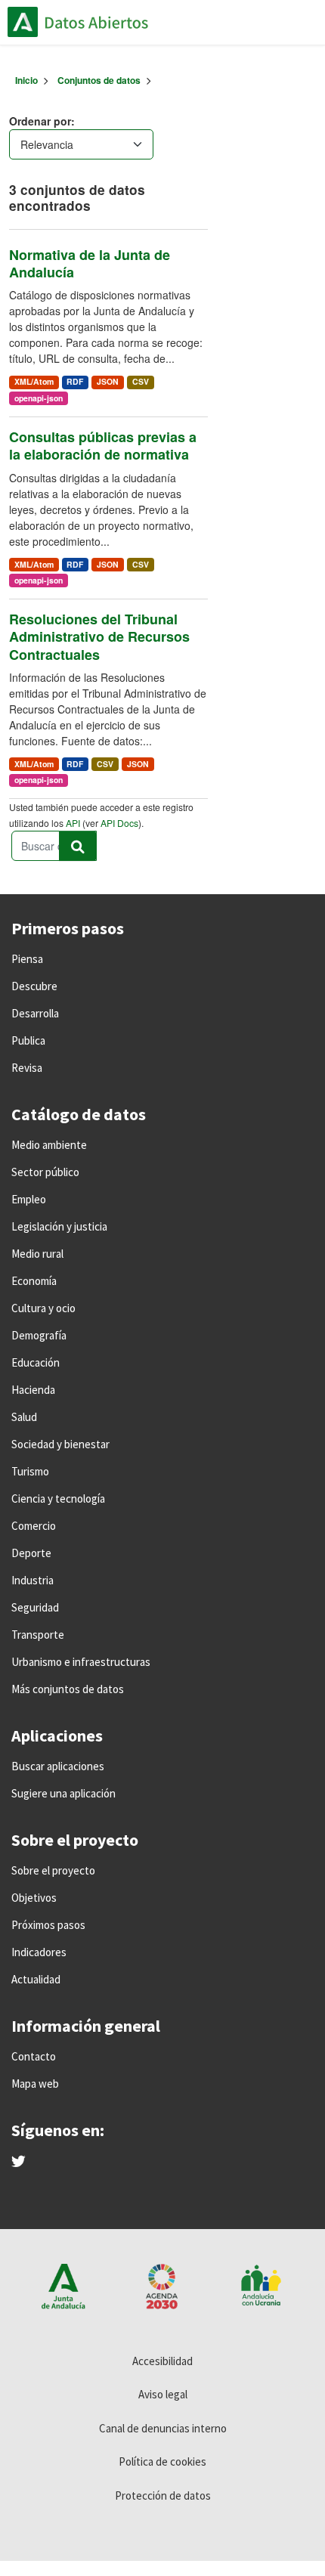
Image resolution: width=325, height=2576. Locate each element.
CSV (141, 381)
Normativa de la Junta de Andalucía (90, 263)
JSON (108, 381)
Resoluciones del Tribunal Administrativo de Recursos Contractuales (99, 637)
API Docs (119, 823)
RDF (75, 381)
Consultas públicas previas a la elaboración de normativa (103, 446)
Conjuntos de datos (99, 80)
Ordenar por (40, 121)
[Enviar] (78, 846)
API (73, 823)
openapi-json (39, 398)
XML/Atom (34, 381)
